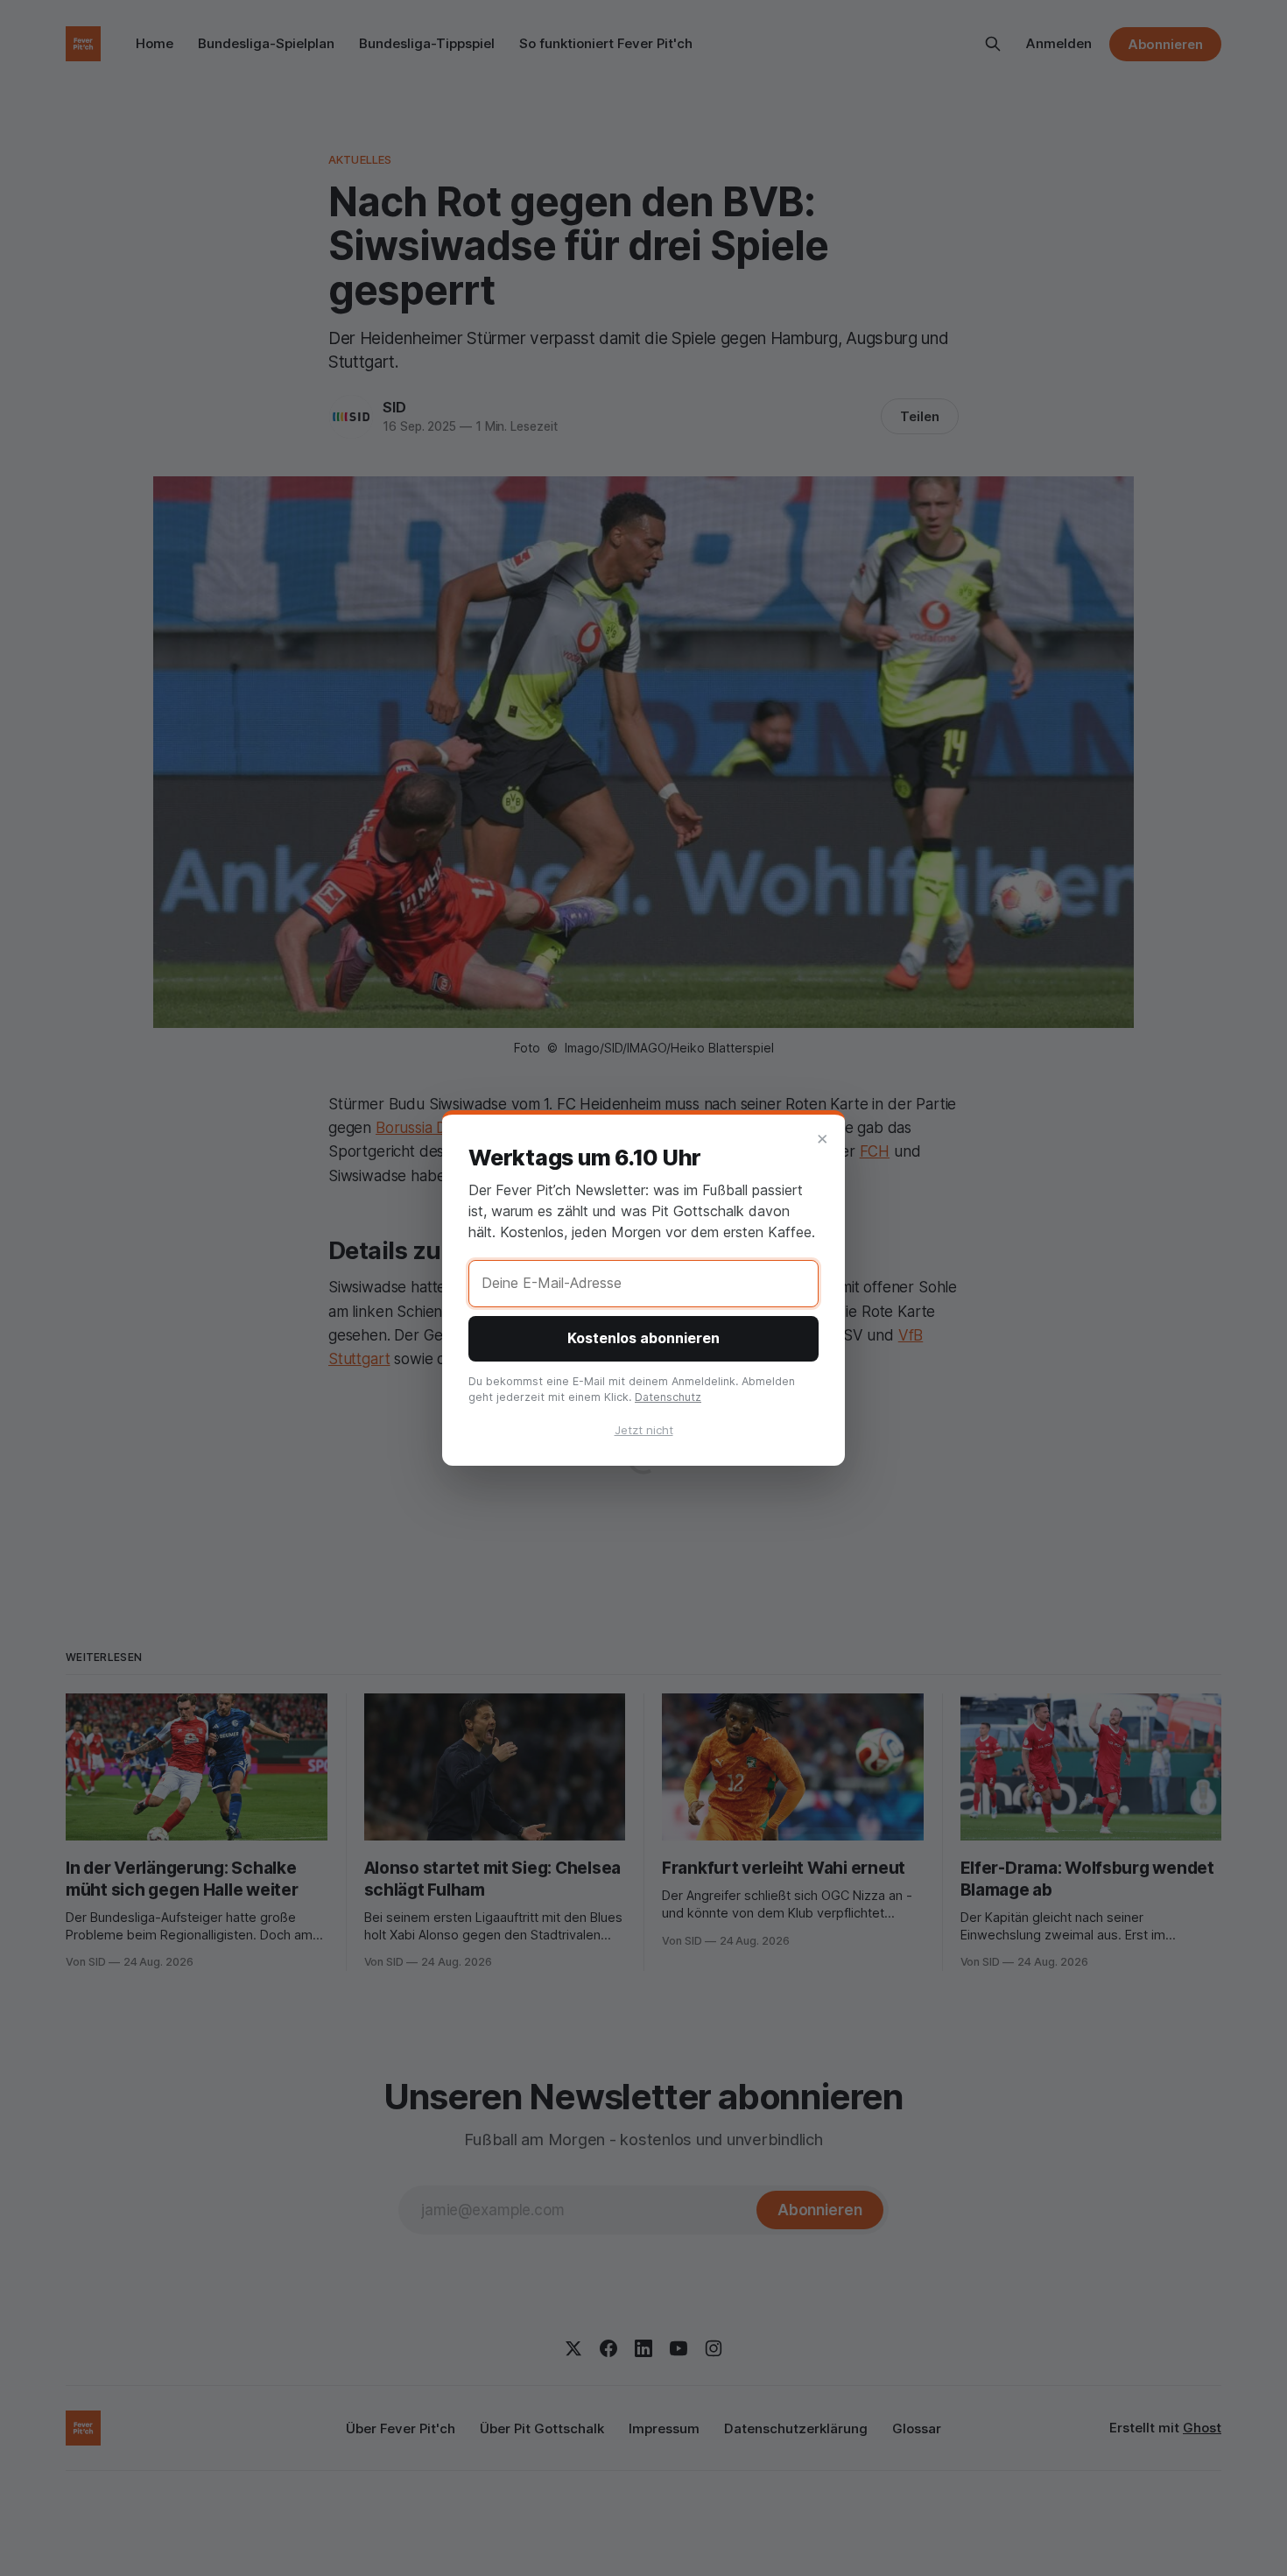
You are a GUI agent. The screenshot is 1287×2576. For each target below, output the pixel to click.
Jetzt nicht (644, 1430)
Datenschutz (668, 1397)
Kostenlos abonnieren (643, 1338)
